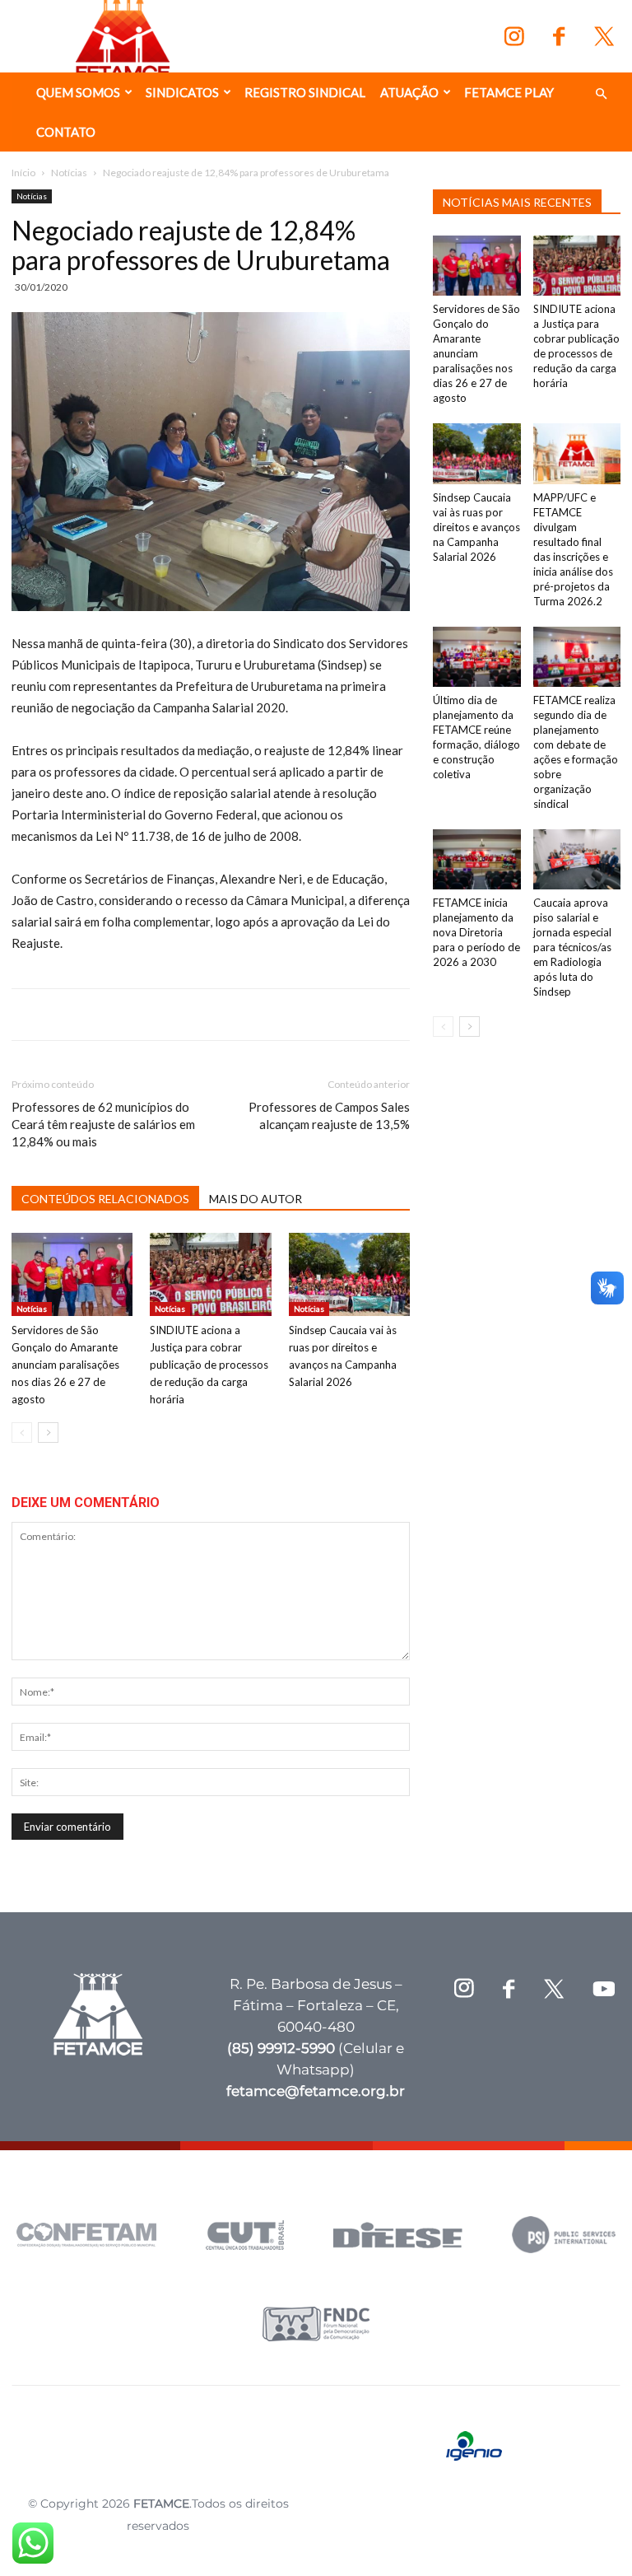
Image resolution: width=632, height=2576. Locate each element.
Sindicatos (182, 92)
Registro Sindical (305, 92)
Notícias (69, 173)
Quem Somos (78, 92)
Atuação (409, 92)
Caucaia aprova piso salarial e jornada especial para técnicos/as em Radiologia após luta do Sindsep (572, 947)
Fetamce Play (509, 92)
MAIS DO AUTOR (256, 1199)
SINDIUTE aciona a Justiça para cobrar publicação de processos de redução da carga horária (209, 1365)
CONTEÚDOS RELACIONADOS (105, 1199)
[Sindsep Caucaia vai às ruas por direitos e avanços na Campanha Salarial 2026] (349, 1274)
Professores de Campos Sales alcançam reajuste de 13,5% (329, 1115)
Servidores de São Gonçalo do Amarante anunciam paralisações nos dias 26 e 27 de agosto (65, 1365)
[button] (601, 94)
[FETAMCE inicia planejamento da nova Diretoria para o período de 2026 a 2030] (477, 859)
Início (23, 173)
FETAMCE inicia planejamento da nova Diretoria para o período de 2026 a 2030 (476, 932)
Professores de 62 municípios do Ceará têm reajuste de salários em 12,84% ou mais (103, 1124)
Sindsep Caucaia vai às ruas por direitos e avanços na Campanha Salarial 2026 (476, 527)
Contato (66, 132)
